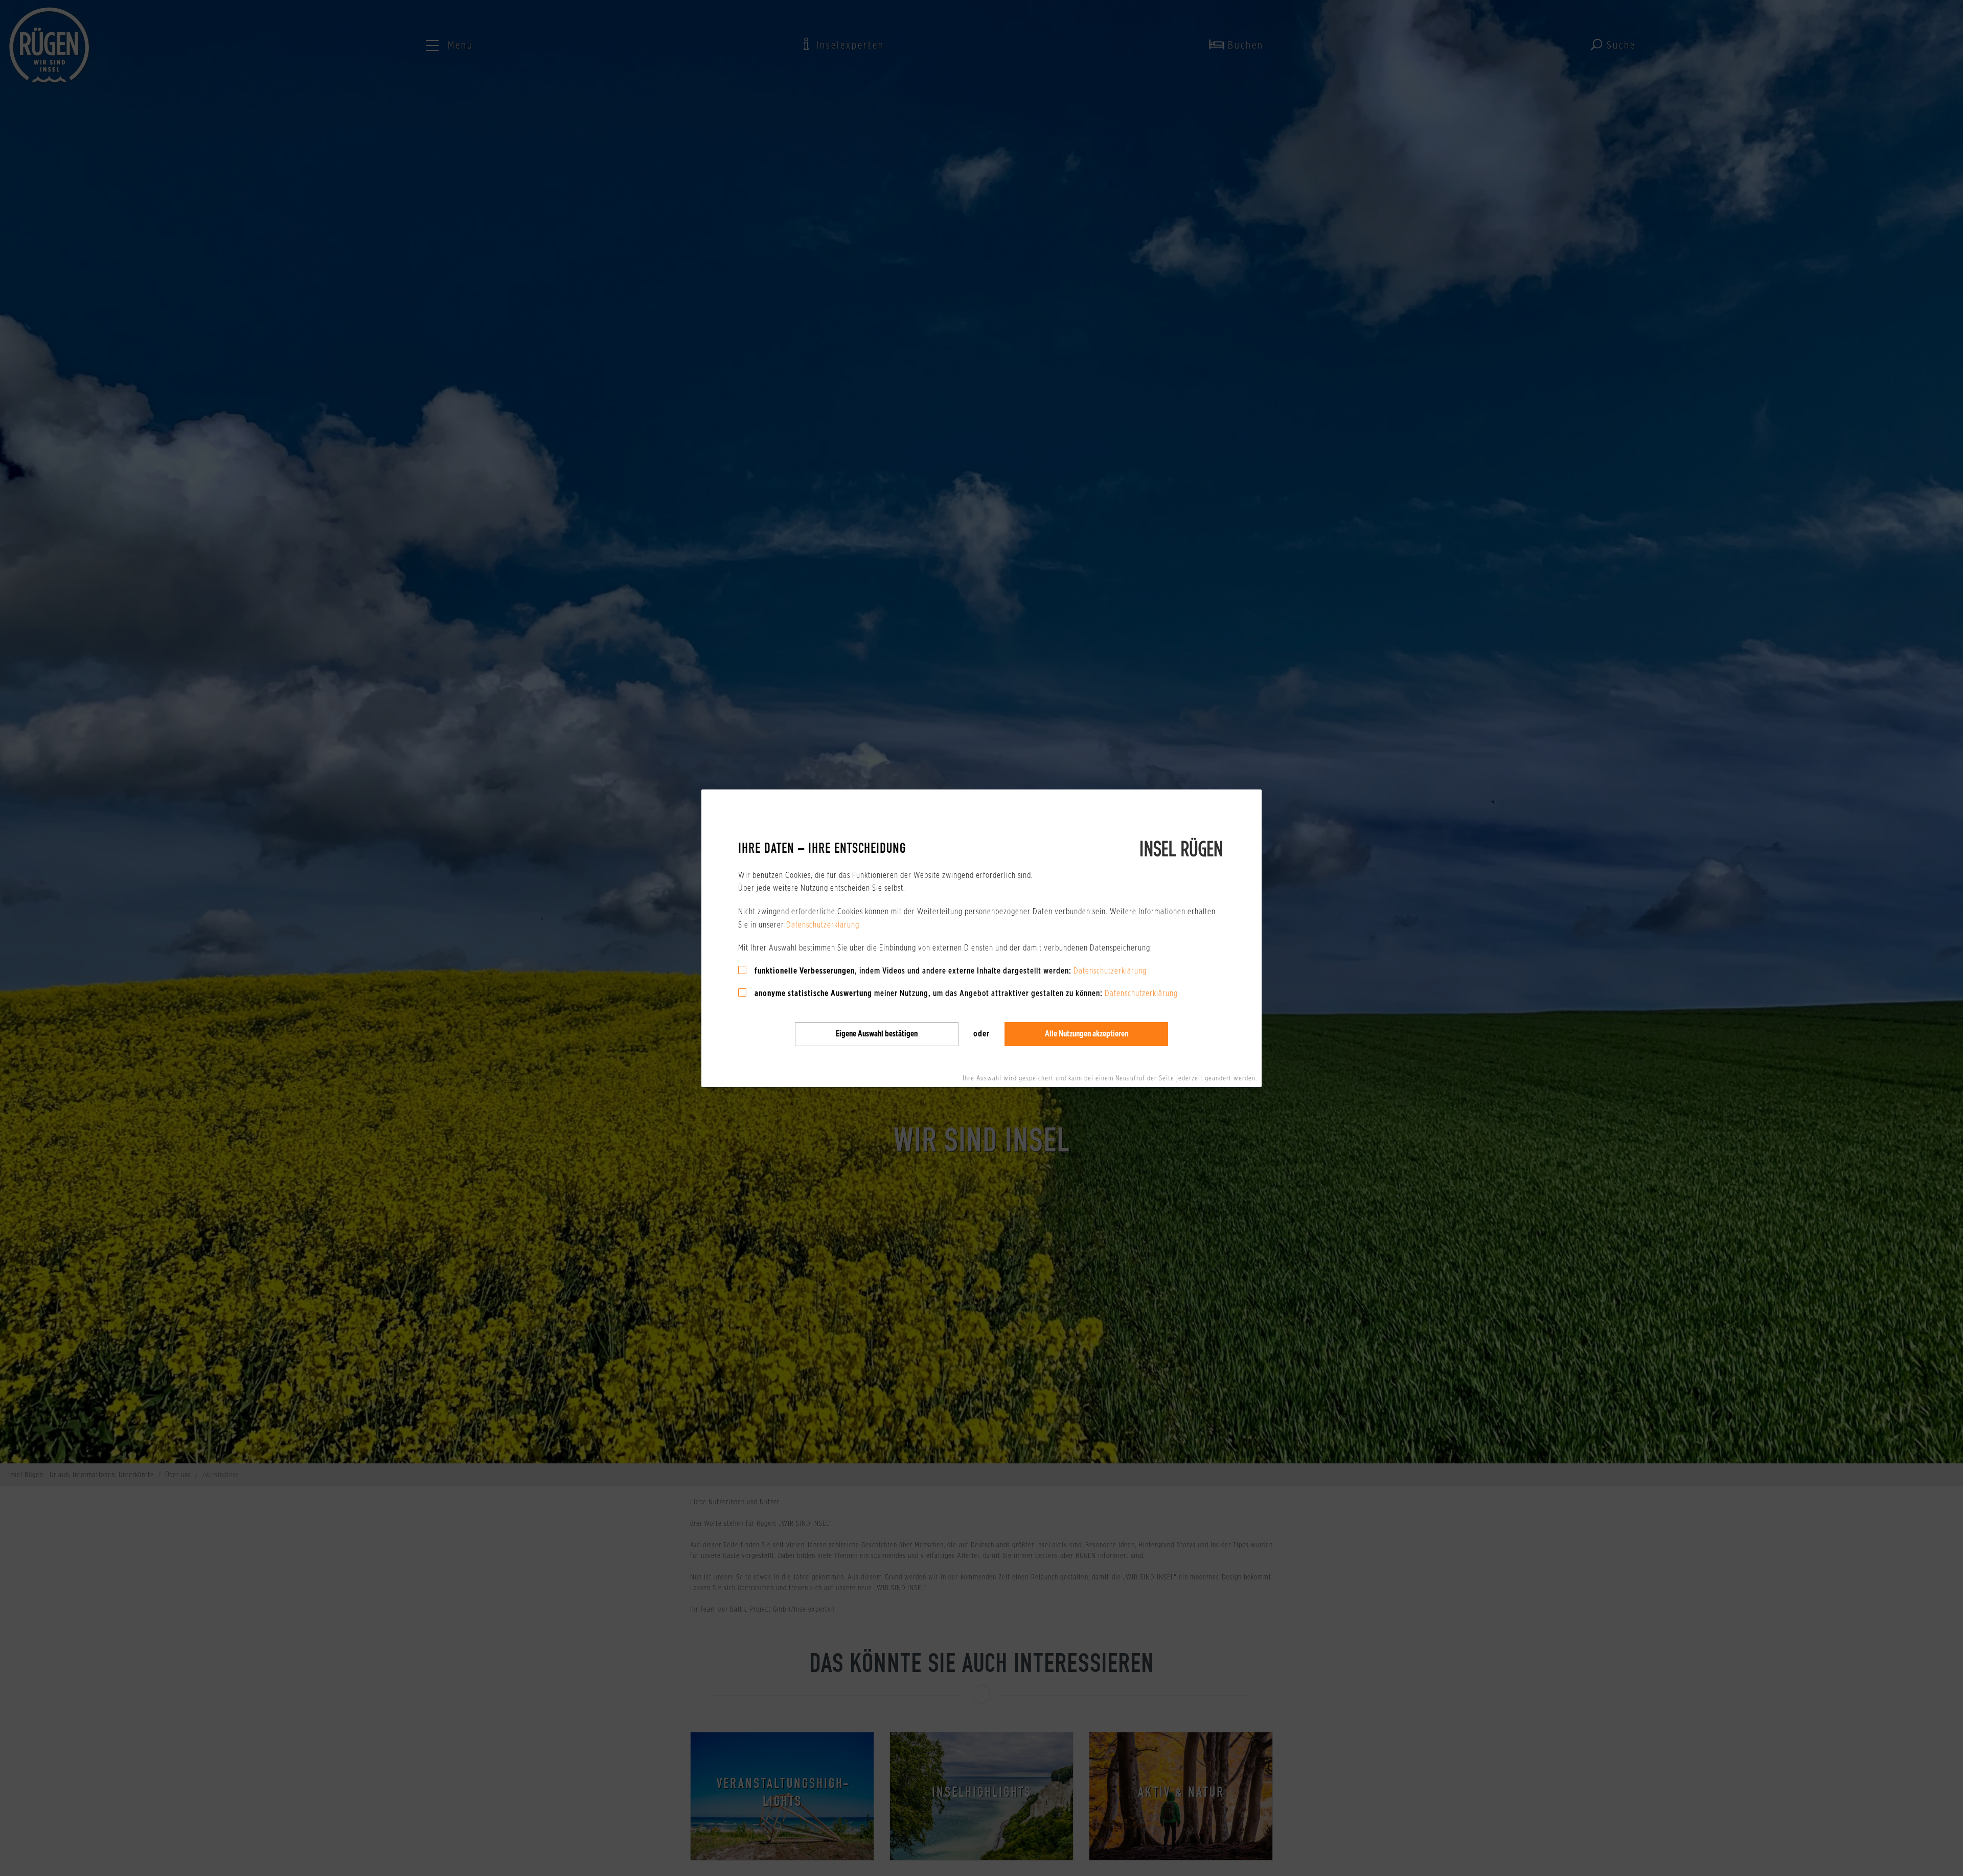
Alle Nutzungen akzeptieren (1087, 1034)
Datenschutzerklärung (823, 924)
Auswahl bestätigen (877, 1034)
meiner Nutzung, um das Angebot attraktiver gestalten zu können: (929, 993)
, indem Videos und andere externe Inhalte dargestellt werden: (913, 970)
